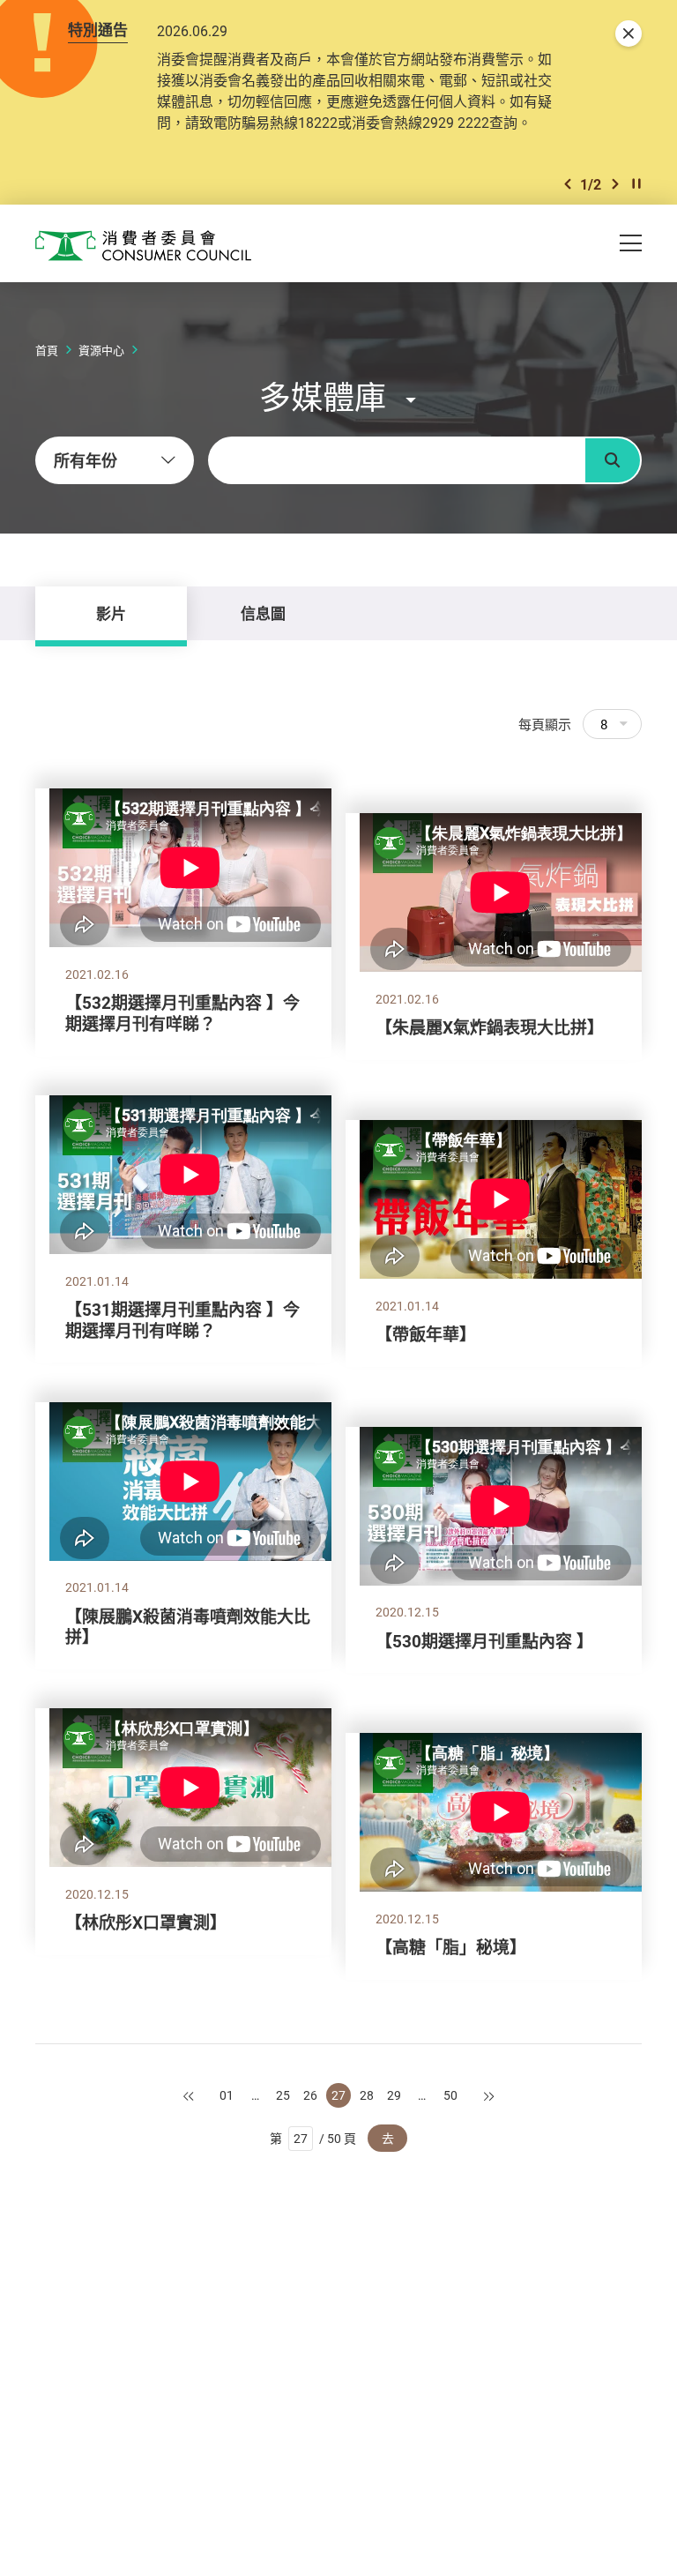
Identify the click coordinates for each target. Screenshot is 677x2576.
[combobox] (115, 460)
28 (367, 2095)
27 (338, 2095)
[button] (568, 184)
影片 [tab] (111, 613)
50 (450, 2095)
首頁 (47, 350)
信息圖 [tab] (263, 613)
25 (283, 2095)
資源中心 (101, 350)
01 (227, 2095)
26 (310, 2095)
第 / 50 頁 (313, 2138)
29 (394, 2095)
